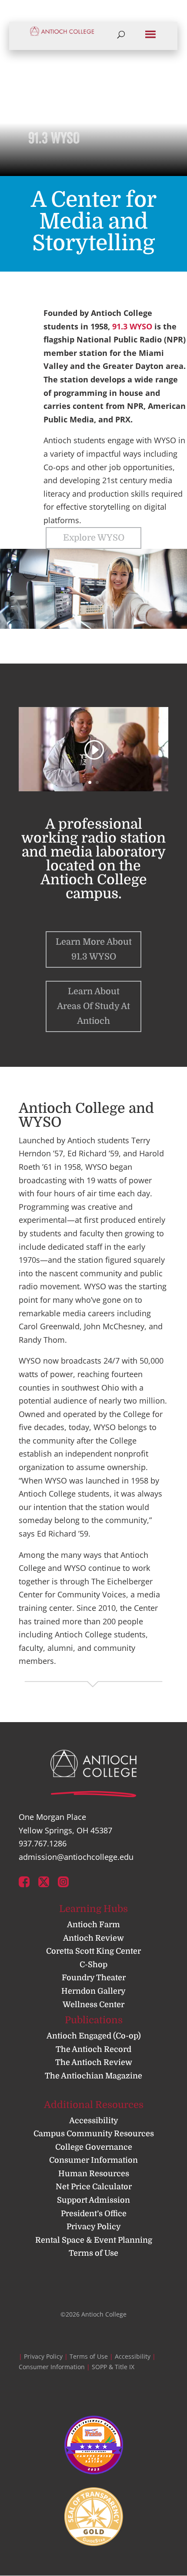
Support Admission (93, 2200)
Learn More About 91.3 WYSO (94, 949)
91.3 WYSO (132, 326)
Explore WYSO (94, 538)
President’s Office (94, 2214)
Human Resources (94, 2174)
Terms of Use (93, 2253)
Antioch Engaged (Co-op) (94, 2036)
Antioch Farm (93, 1925)
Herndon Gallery (93, 1991)
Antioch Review (93, 1938)
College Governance (94, 2147)
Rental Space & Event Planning (94, 2240)
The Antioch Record (93, 2049)
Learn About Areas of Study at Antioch (93, 1006)
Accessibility (94, 2121)
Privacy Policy (94, 2227)
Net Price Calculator (94, 2187)
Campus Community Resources (94, 2134)
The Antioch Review (94, 2062)
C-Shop (93, 1965)
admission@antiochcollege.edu (76, 1857)
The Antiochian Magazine (93, 2076)
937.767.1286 (43, 1843)
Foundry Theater (94, 1978)
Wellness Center (93, 2005)
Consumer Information (93, 2160)
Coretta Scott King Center (93, 1951)
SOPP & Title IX (113, 2367)
